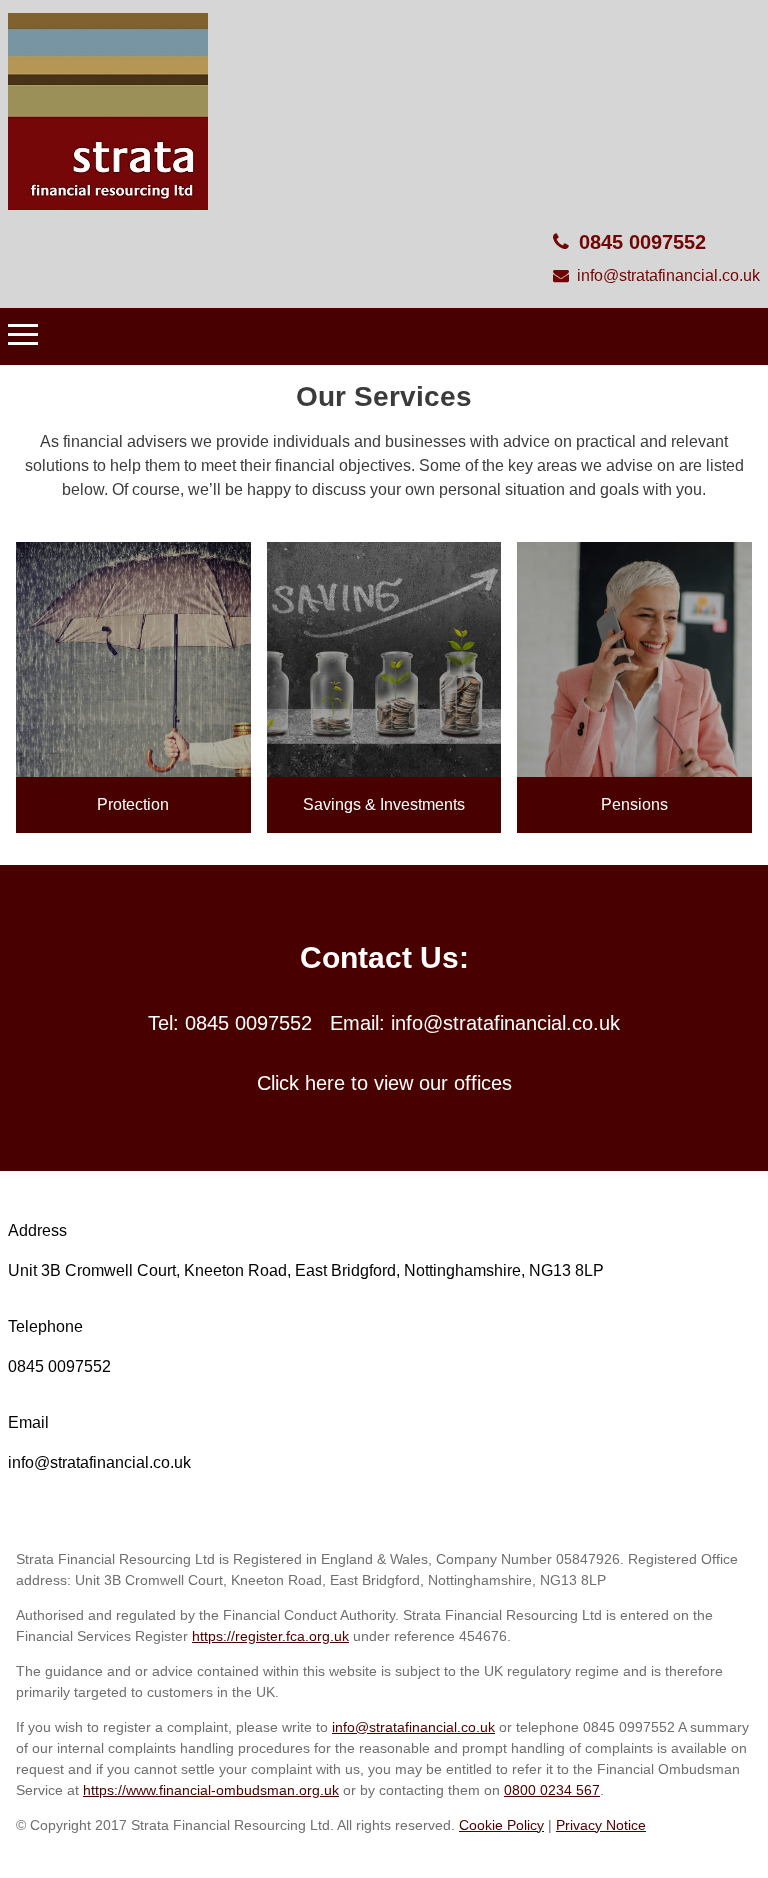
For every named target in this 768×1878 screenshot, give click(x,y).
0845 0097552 (642, 242)
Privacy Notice (601, 1825)
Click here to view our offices (384, 1083)
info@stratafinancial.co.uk (668, 275)
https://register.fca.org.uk (270, 1636)
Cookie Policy (501, 1825)
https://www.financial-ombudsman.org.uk (211, 1790)
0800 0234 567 (552, 1790)
